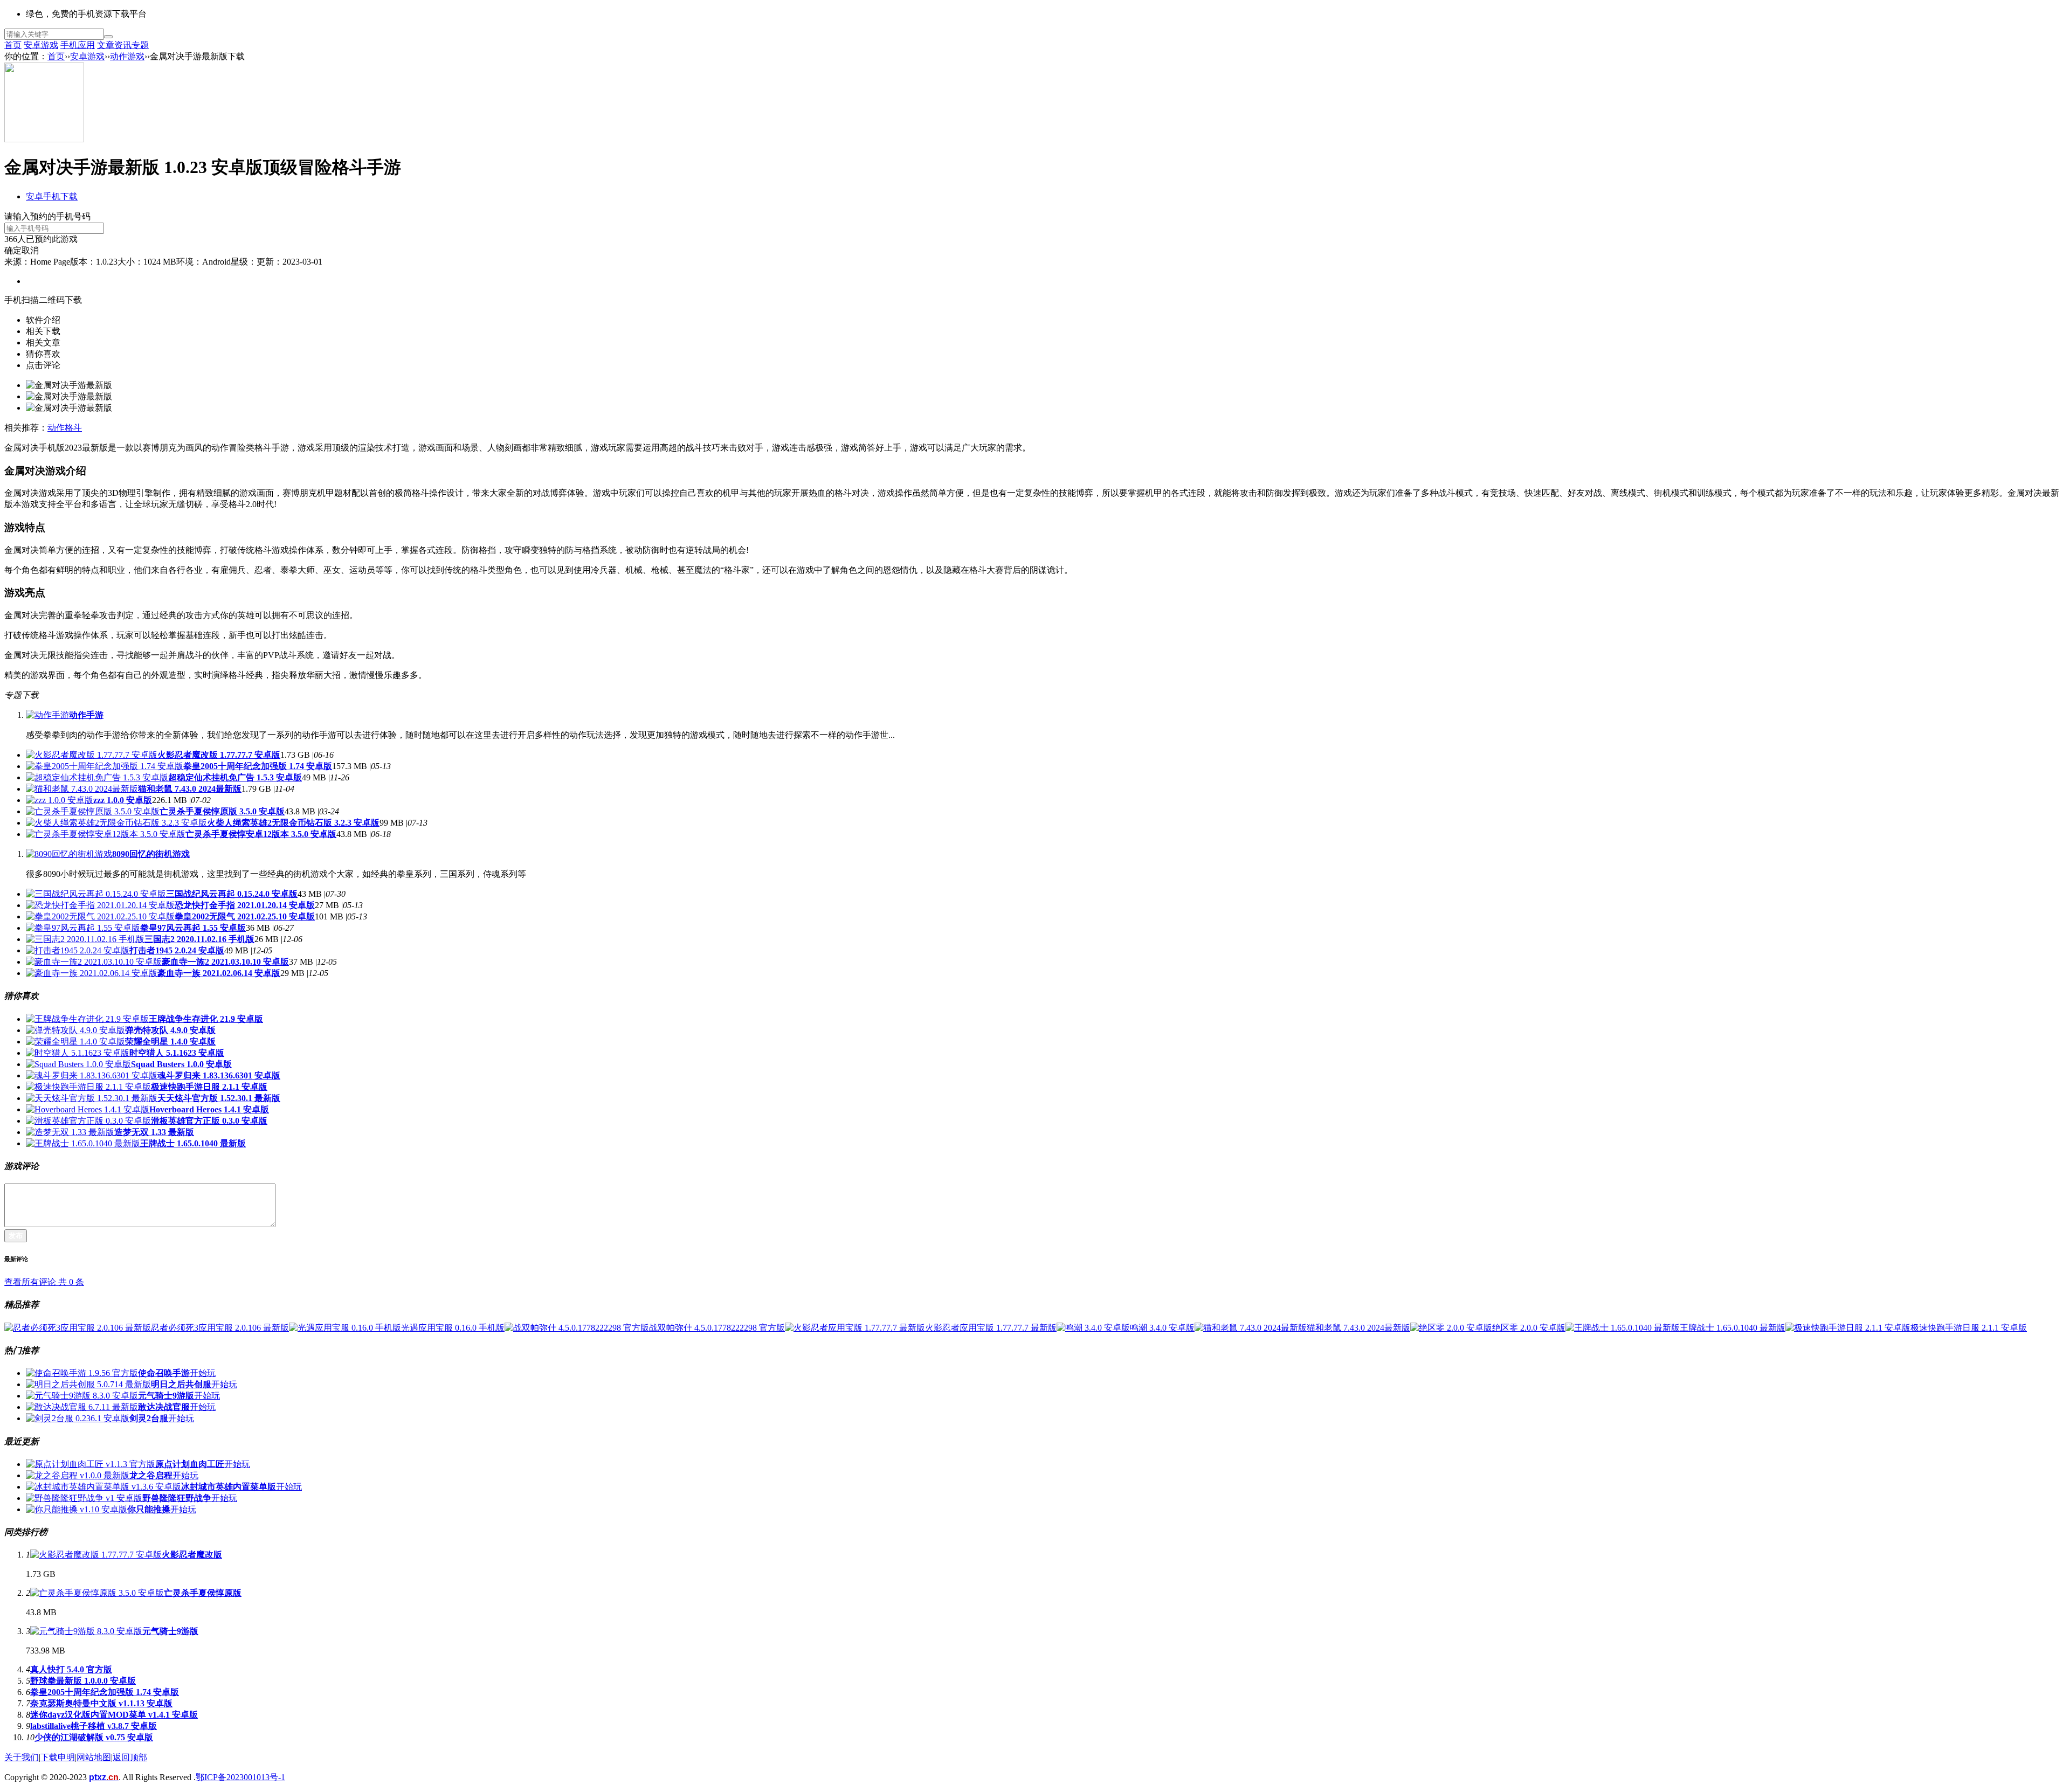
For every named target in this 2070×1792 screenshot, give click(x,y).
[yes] (108, 37)
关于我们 (22, 1757)
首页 (13, 45)
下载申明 (58, 1757)
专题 (140, 45)
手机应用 (78, 45)
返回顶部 (130, 1757)
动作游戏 (127, 56)
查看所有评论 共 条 (44, 1282)
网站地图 (94, 1757)
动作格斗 (65, 428)
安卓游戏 (41, 45)
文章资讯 (114, 45)
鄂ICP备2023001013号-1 (240, 1777)
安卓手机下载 (52, 196)
